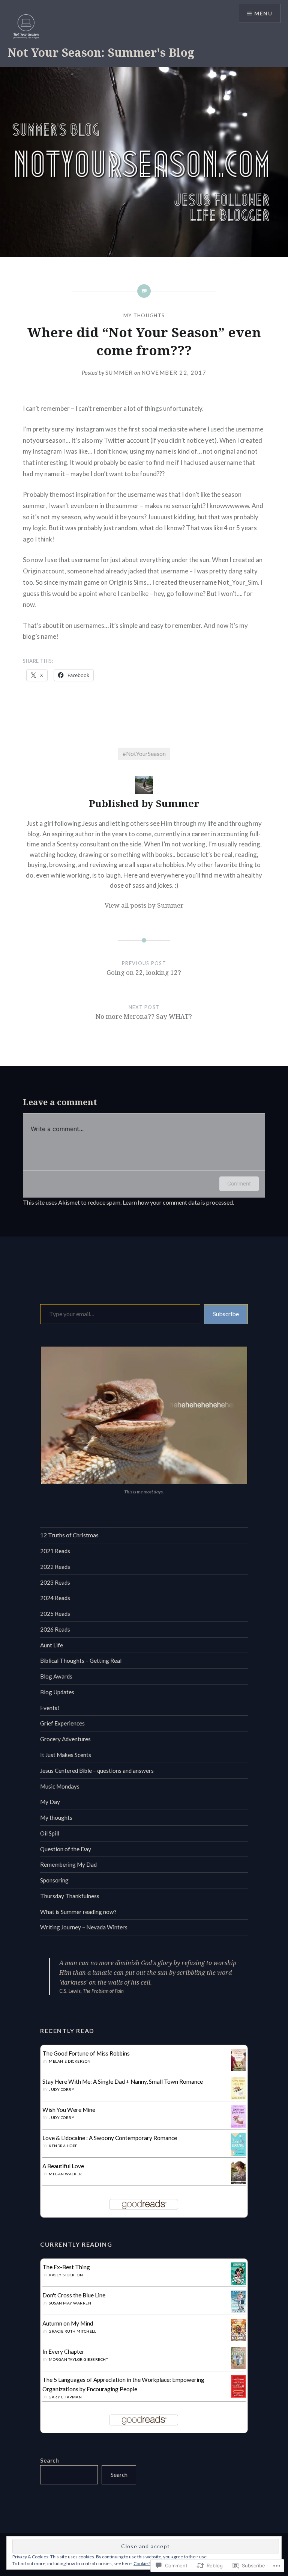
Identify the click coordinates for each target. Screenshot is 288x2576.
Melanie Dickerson (70, 2061)
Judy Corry (61, 2089)
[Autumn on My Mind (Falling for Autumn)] (238, 2340)
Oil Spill (50, 1833)
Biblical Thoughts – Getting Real (81, 1661)
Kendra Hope (63, 2146)
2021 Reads (55, 1551)
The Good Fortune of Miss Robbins (86, 2053)
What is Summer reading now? (78, 1912)
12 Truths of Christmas (69, 1535)
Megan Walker (65, 2174)
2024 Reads (55, 1598)
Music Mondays (60, 1786)
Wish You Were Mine (69, 2110)
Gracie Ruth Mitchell (72, 2331)
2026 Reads (55, 1629)
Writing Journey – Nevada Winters (84, 1927)
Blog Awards (56, 1676)
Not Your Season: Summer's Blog (101, 52)
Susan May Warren (70, 2303)
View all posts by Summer (144, 905)
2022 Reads (55, 1567)
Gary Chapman (65, 2397)
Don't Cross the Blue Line (74, 2295)
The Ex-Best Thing (66, 2267)
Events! (50, 1708)
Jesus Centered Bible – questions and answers (97, 1771)
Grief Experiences (62, 1723)
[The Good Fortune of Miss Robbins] (238, 2069)
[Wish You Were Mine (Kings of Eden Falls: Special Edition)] (238, 2125)
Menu (263, 13)
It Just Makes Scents (66, 1755)
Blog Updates (57, 1692)
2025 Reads (55, 1614)
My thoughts (144, 315)
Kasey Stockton (66, 2275)
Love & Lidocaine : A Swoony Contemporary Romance (110, 2138)
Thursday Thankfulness (70, 1896)
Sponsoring (54, 1880)
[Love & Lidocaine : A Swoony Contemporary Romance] (238, 2154)
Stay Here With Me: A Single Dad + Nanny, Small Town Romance (123, 2081)
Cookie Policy (147, 2563)
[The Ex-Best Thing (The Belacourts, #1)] (238, 2283)
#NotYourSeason (144, 754)
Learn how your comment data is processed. (178, 1202)
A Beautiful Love (63, 2166)
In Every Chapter (63, 2351)
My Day (50, 1802)
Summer (119, 373)
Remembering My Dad (68, 1864)
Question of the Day (66, 1849)
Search (49, 2460)
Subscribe (226, 1314)
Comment (239, 1183)
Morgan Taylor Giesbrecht (78, 2359)
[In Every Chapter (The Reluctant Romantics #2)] (238, 2366)
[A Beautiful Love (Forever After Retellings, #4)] (238, 2183)
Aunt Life (52, 1645)
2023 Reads (55, 1582)
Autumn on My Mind (68, 2323)
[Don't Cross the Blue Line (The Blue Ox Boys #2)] (238, 2311)
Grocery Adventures (65, 1739)
